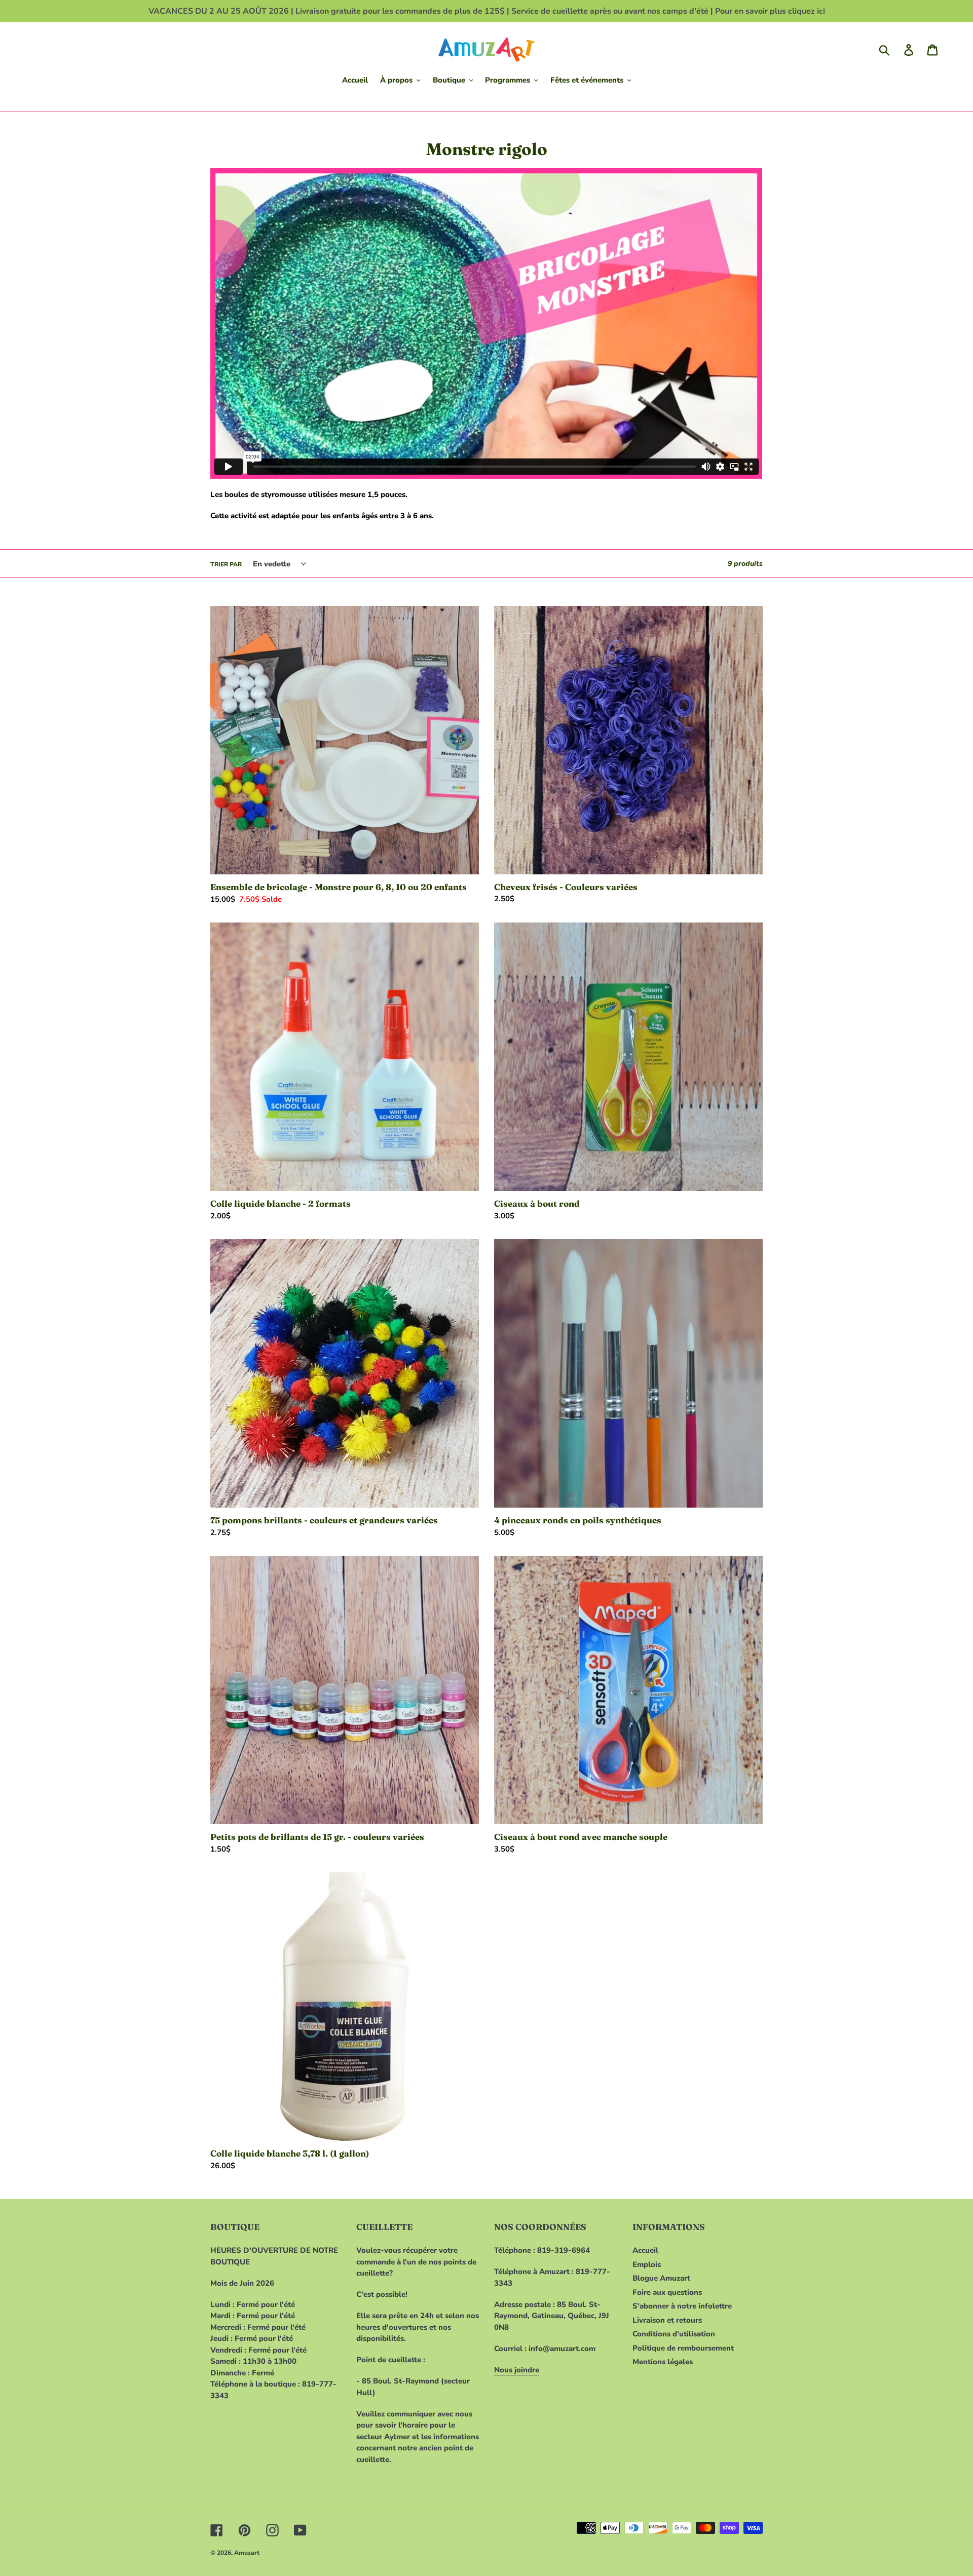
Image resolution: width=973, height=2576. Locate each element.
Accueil (645, 2250)
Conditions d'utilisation (674, 2334)
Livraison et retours (667, 2320)
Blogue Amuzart (661, 2278)
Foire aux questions (667, 2292)
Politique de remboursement (683, 2348)
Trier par (226, 564)
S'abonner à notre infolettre (682, 2306)
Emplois (647, 2264)
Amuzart (247, 2553)
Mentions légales (663, 2362)
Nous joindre (517, 2370)
